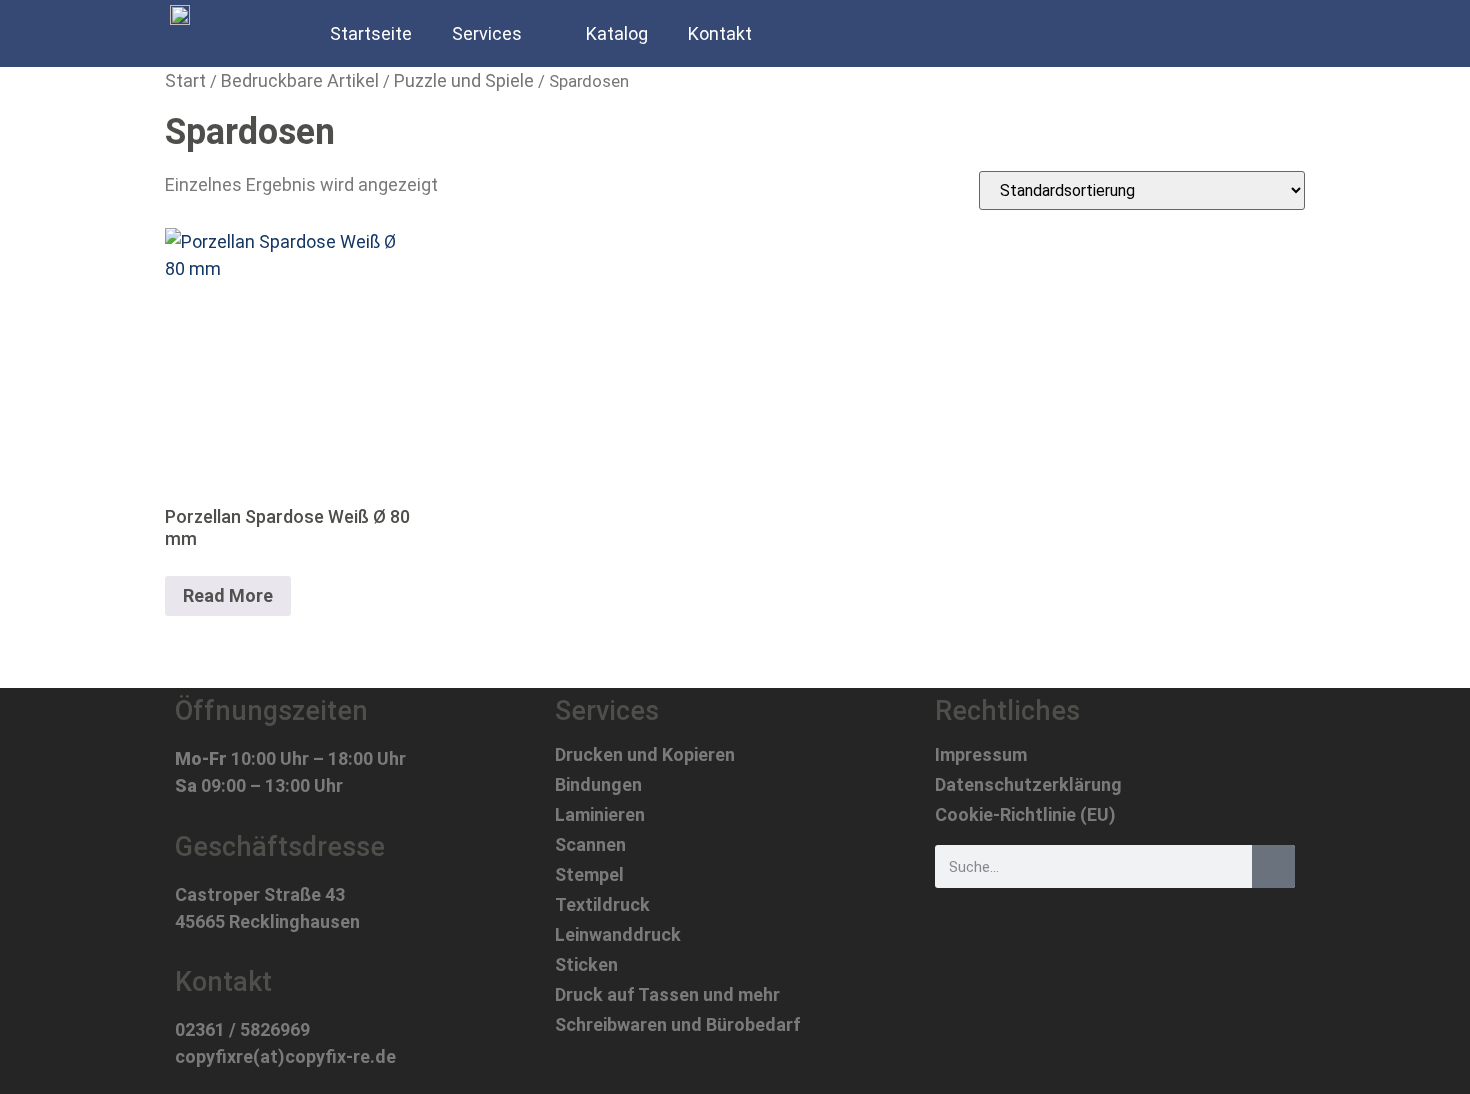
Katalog (617, 33)
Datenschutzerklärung (1028, 785)
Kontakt (720, 33)
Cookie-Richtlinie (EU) (1025, 815)
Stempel (589, 875)
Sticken (586, 965)
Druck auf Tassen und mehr (667, 995)
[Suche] (1273, 866)
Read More (228, 595)
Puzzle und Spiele (464, 80)
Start (185, 80)
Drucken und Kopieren (645, 755)
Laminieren (600, 815)
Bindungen (598, 785)
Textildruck (602, 905)
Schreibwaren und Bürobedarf (678, 1025)
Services (487, 33)
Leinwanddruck (618, 935)
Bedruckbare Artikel (300, 80)
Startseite (371, 33)
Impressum (981, 755)
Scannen (590, 845)
